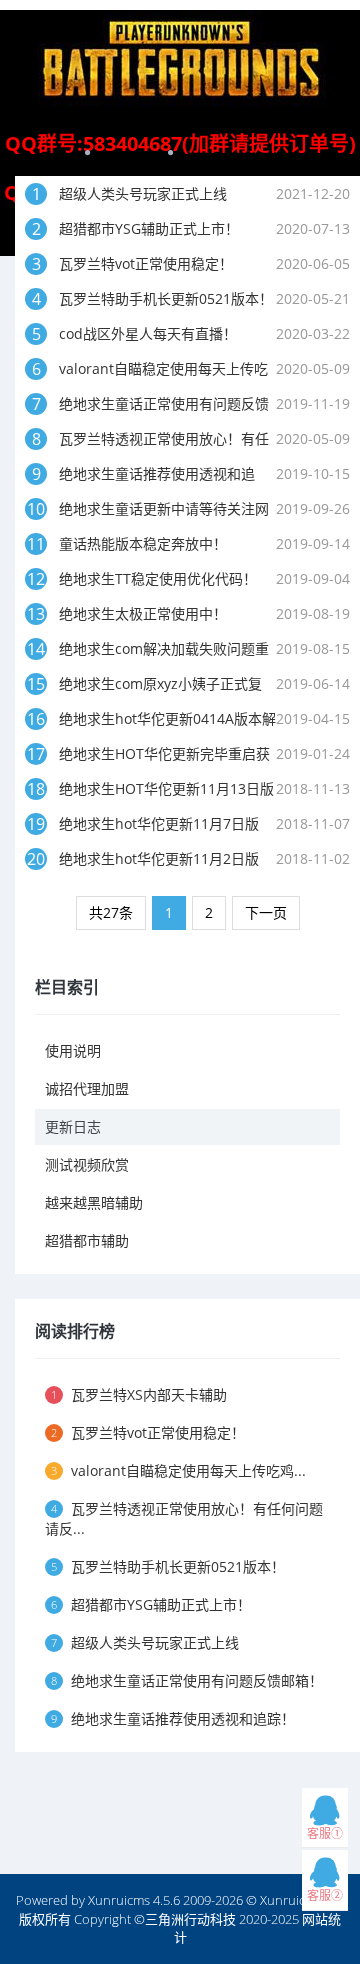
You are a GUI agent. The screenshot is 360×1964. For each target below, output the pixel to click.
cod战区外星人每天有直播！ (148, 333)
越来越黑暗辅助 (94, 1202)
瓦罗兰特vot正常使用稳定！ (146, 263)
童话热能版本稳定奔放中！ (143, 543)
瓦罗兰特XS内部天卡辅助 (139, 1394)
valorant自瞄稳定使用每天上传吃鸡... (178, 1470)
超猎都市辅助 (87, 1240)
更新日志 (73, 1126)
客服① (325, 1833)
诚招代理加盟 (87, 1088)
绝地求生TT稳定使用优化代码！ (158, 578)
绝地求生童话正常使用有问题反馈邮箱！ (187, 1680)
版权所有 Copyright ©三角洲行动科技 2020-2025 (159, 1919)
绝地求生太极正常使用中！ (143, 613)
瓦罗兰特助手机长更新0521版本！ (166, 298)
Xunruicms (119, 1900)
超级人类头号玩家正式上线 (143, 193)
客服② (325, 1895)
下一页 (266, 912)
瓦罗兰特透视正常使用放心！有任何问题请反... (184, 1518)
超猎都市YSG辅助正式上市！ (149, 228)
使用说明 (73, 1050)
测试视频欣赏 (87, 1164)
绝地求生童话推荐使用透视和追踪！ (173, 1718)
